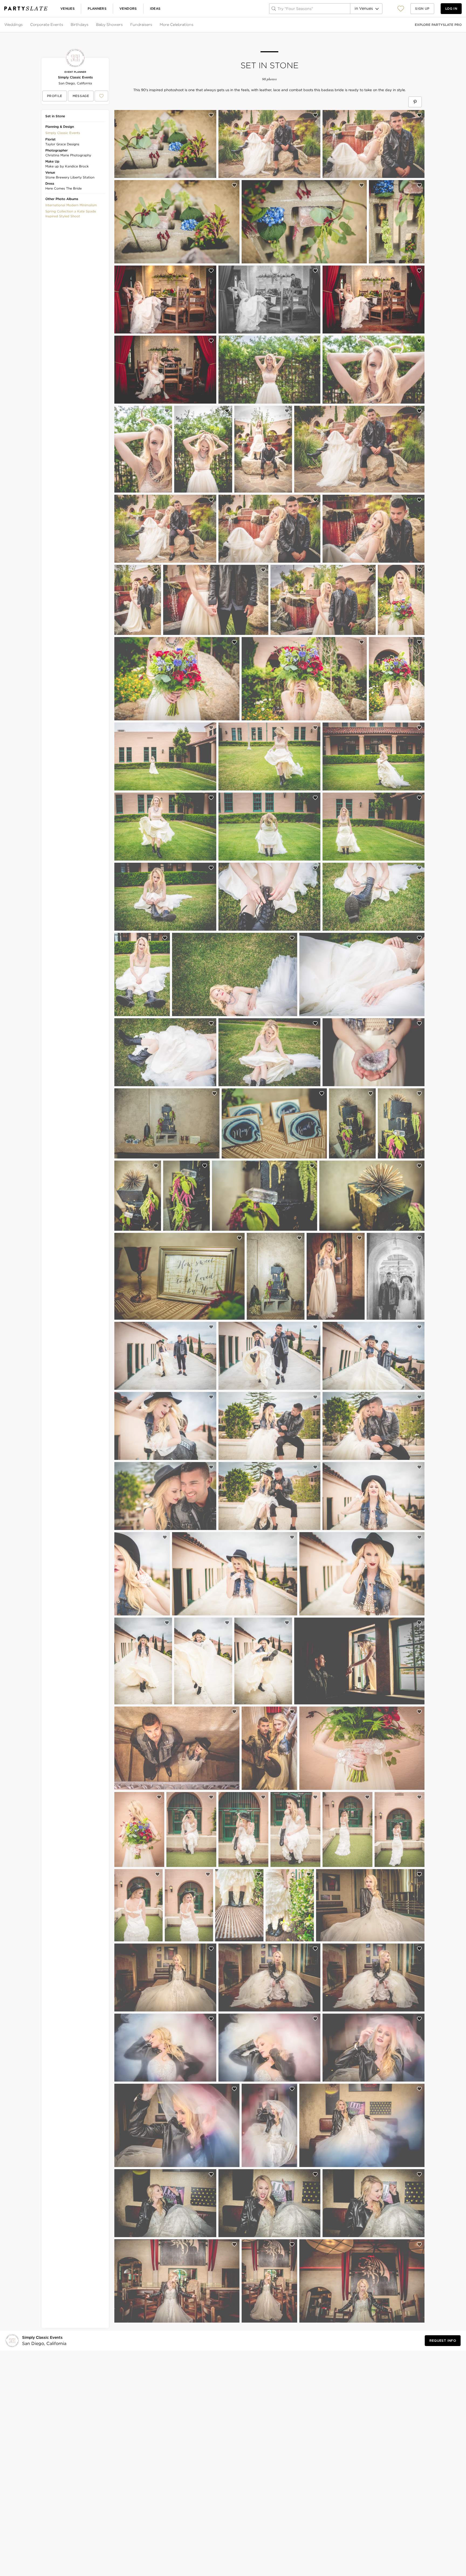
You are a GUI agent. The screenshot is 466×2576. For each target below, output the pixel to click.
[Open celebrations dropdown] (194, 25)
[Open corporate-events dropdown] (64, 25)
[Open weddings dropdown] (23, 25)
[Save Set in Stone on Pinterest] (415, 102)
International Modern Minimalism (71, 205)
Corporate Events (47, 25)
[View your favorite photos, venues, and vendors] (401, 9)
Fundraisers (141, 25)
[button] (401, 8)
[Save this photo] (211, 115)
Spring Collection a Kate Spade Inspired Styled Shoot (71, 214)
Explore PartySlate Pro (438, 25)
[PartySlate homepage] (26, 8)
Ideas (155, 8)
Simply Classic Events (75, 77)
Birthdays (80, 25)
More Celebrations (177, 25)
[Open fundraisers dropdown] (153, 25)
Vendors (128, 8)
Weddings (13, 25)
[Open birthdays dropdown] (89, 25)
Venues (68, 8)
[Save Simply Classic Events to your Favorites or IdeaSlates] (101, 96)
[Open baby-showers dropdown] (123, 25)
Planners (97, 8)
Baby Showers (109, 25)
